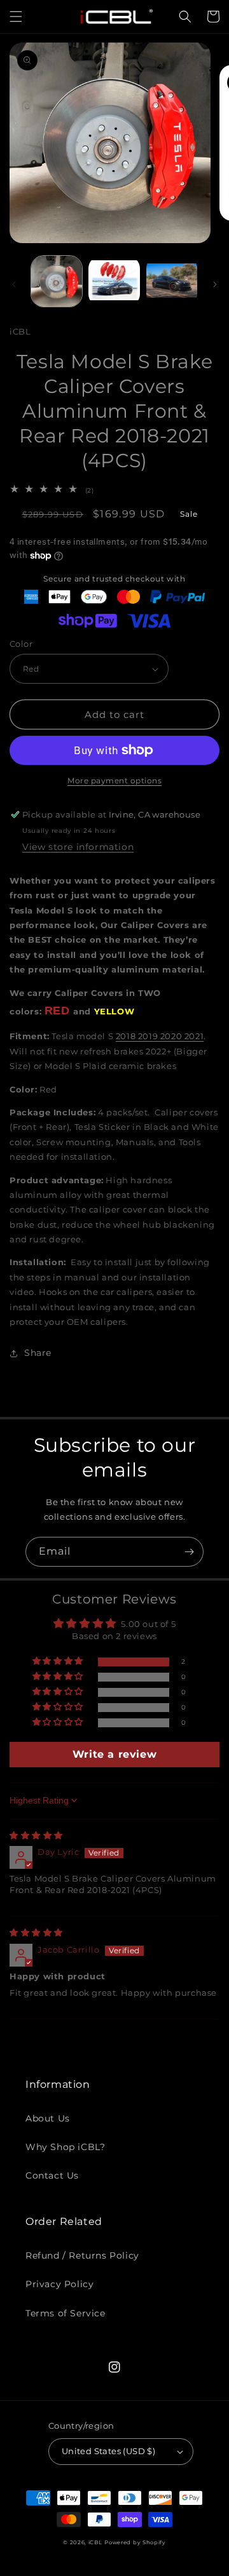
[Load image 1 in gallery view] (57, 281)
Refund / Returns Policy (82, 2255)
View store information (78, 847)
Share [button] (38, 1353)
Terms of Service (66, 2313)
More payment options (114, 780)
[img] (36, 1835)
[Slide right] (215, 284)
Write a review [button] (114, 1754)
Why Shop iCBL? (65, 2147)
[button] (16, 17)
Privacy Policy (59, 2284)
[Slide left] (14, 284)
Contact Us (52, 2175)
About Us (48, 2118)
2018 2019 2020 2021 (160, 1036)
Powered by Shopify (135, 2542)
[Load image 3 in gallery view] (172, 281)
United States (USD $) (108, 2451)
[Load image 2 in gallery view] (114, 281)
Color (21, 644)
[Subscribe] (189, 1552)
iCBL (95, 2542)
